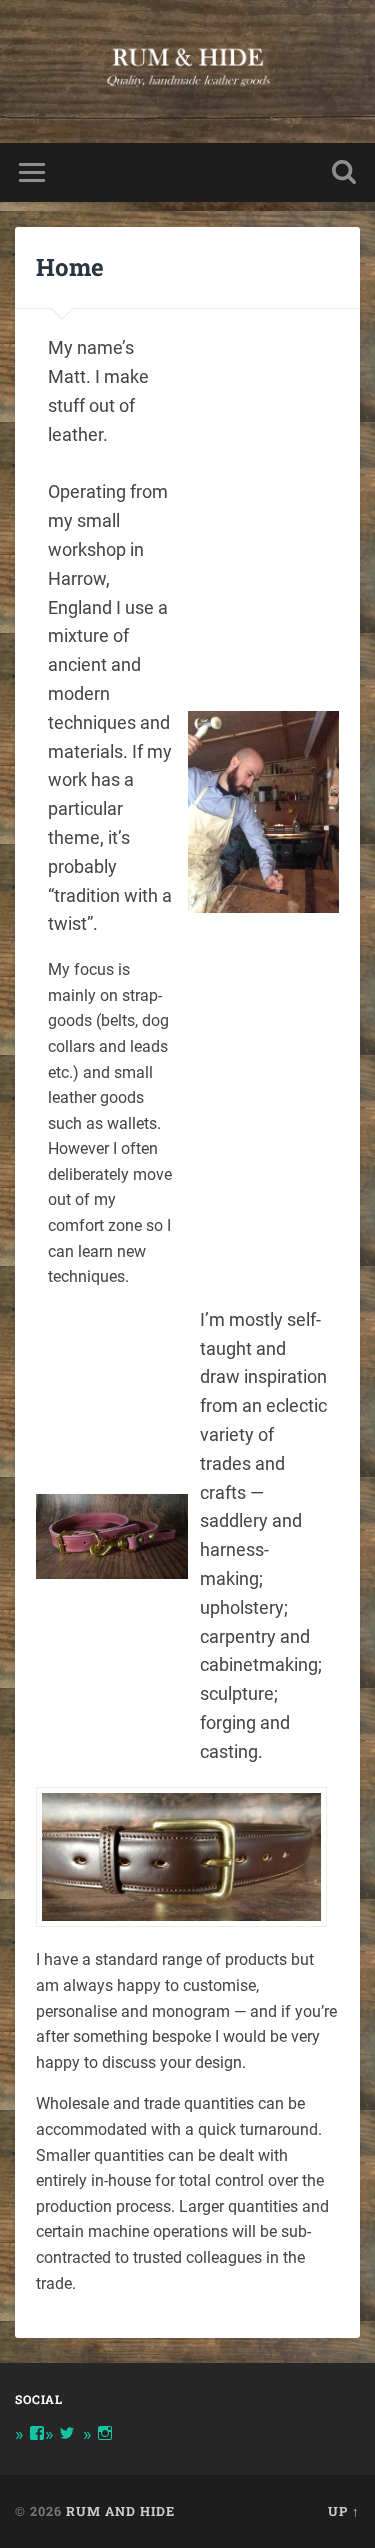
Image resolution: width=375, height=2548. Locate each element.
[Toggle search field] (344, 172)
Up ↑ (344, 2511)
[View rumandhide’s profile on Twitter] (67, 2433)
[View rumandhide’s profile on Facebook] (37, 2433)
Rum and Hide (120, 2511)
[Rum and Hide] (187, 71)
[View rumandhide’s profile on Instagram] (105, 2433)
